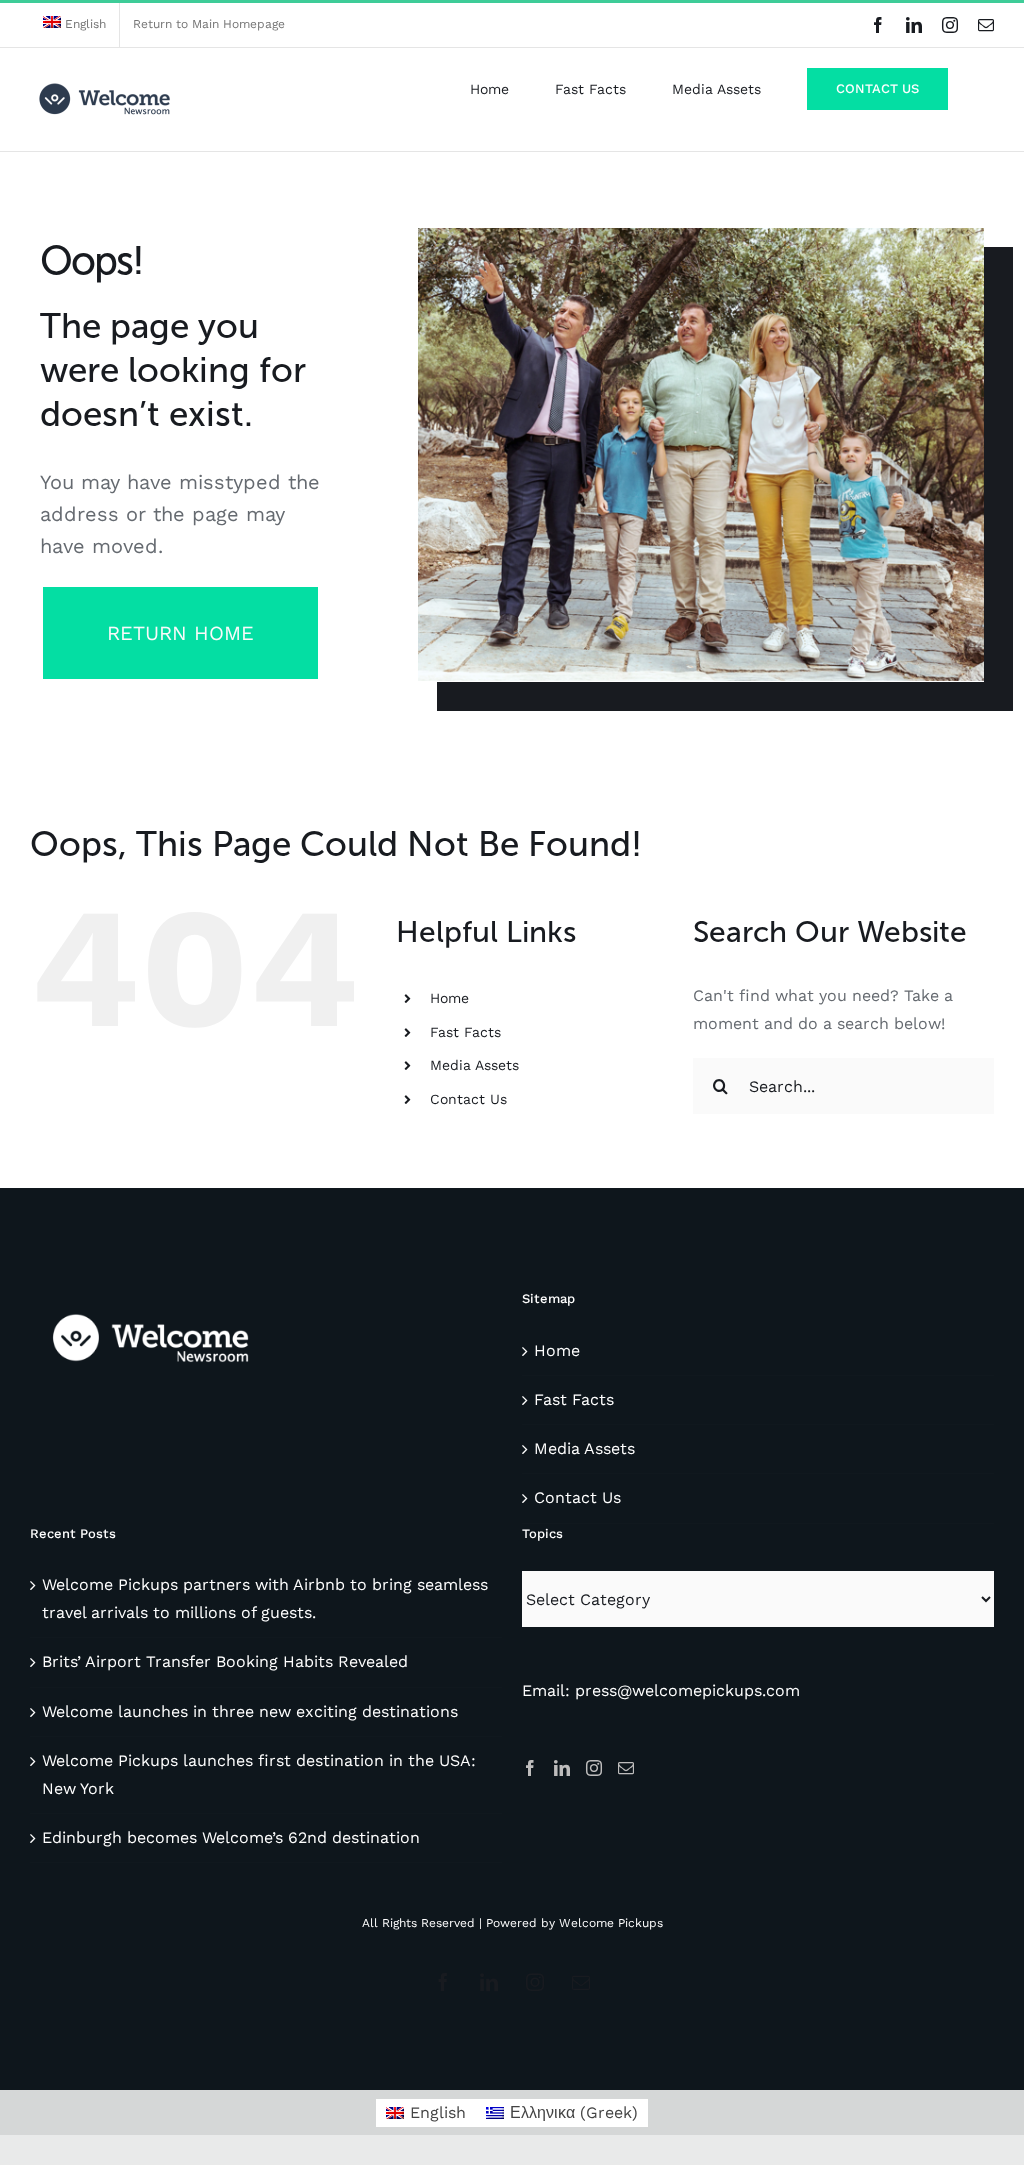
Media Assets (474, 1065)
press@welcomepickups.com (687, 1690)
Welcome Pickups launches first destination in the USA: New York (259, 1774)
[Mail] (626, 1768)
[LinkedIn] (562, 1768)
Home (449, 998)
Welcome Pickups (611, 1923)
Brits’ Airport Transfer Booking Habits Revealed (225, 1661)
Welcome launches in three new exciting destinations (250, 1711)
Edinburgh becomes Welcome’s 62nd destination (231, 1837)
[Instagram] (594, 1768)
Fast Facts (465, 1032)
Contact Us (468, 1099)
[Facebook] (530, 1768)
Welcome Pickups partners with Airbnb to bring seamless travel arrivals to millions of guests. (265, 1598)
